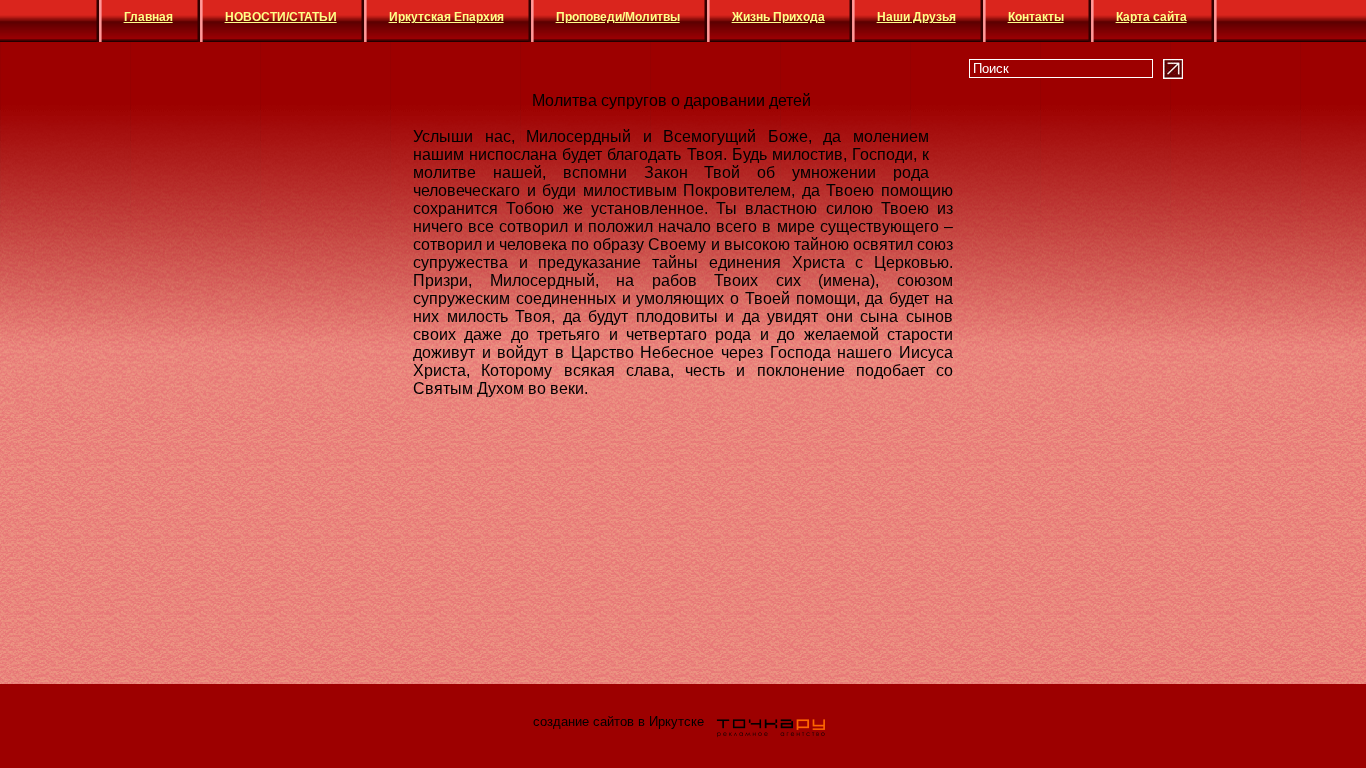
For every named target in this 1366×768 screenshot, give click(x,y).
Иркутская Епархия (446, 17)
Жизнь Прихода (778, 17)
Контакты (1036, 17)
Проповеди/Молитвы (618, 17)
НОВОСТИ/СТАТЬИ (281, 17)
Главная (148, 17)
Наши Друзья (916, 17)
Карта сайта (1151, 17)
